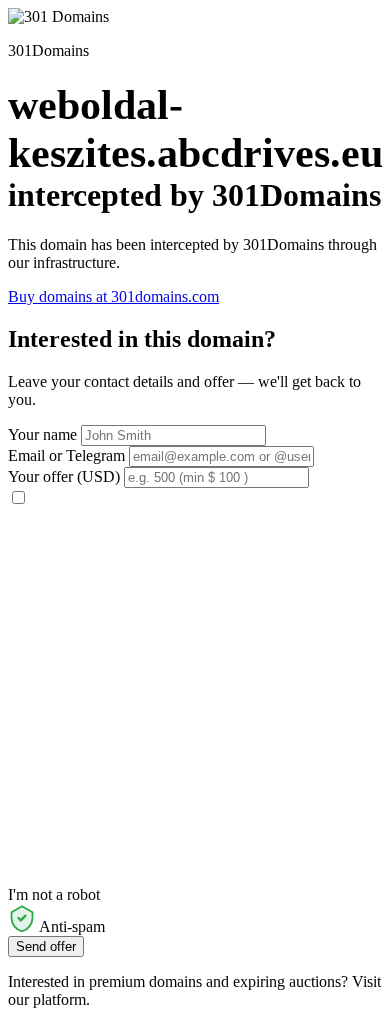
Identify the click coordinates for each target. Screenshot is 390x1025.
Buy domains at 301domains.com (113, 296)
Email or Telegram (66, 455)
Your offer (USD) (64, 476)
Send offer (46, 946)
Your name (42, 434)
